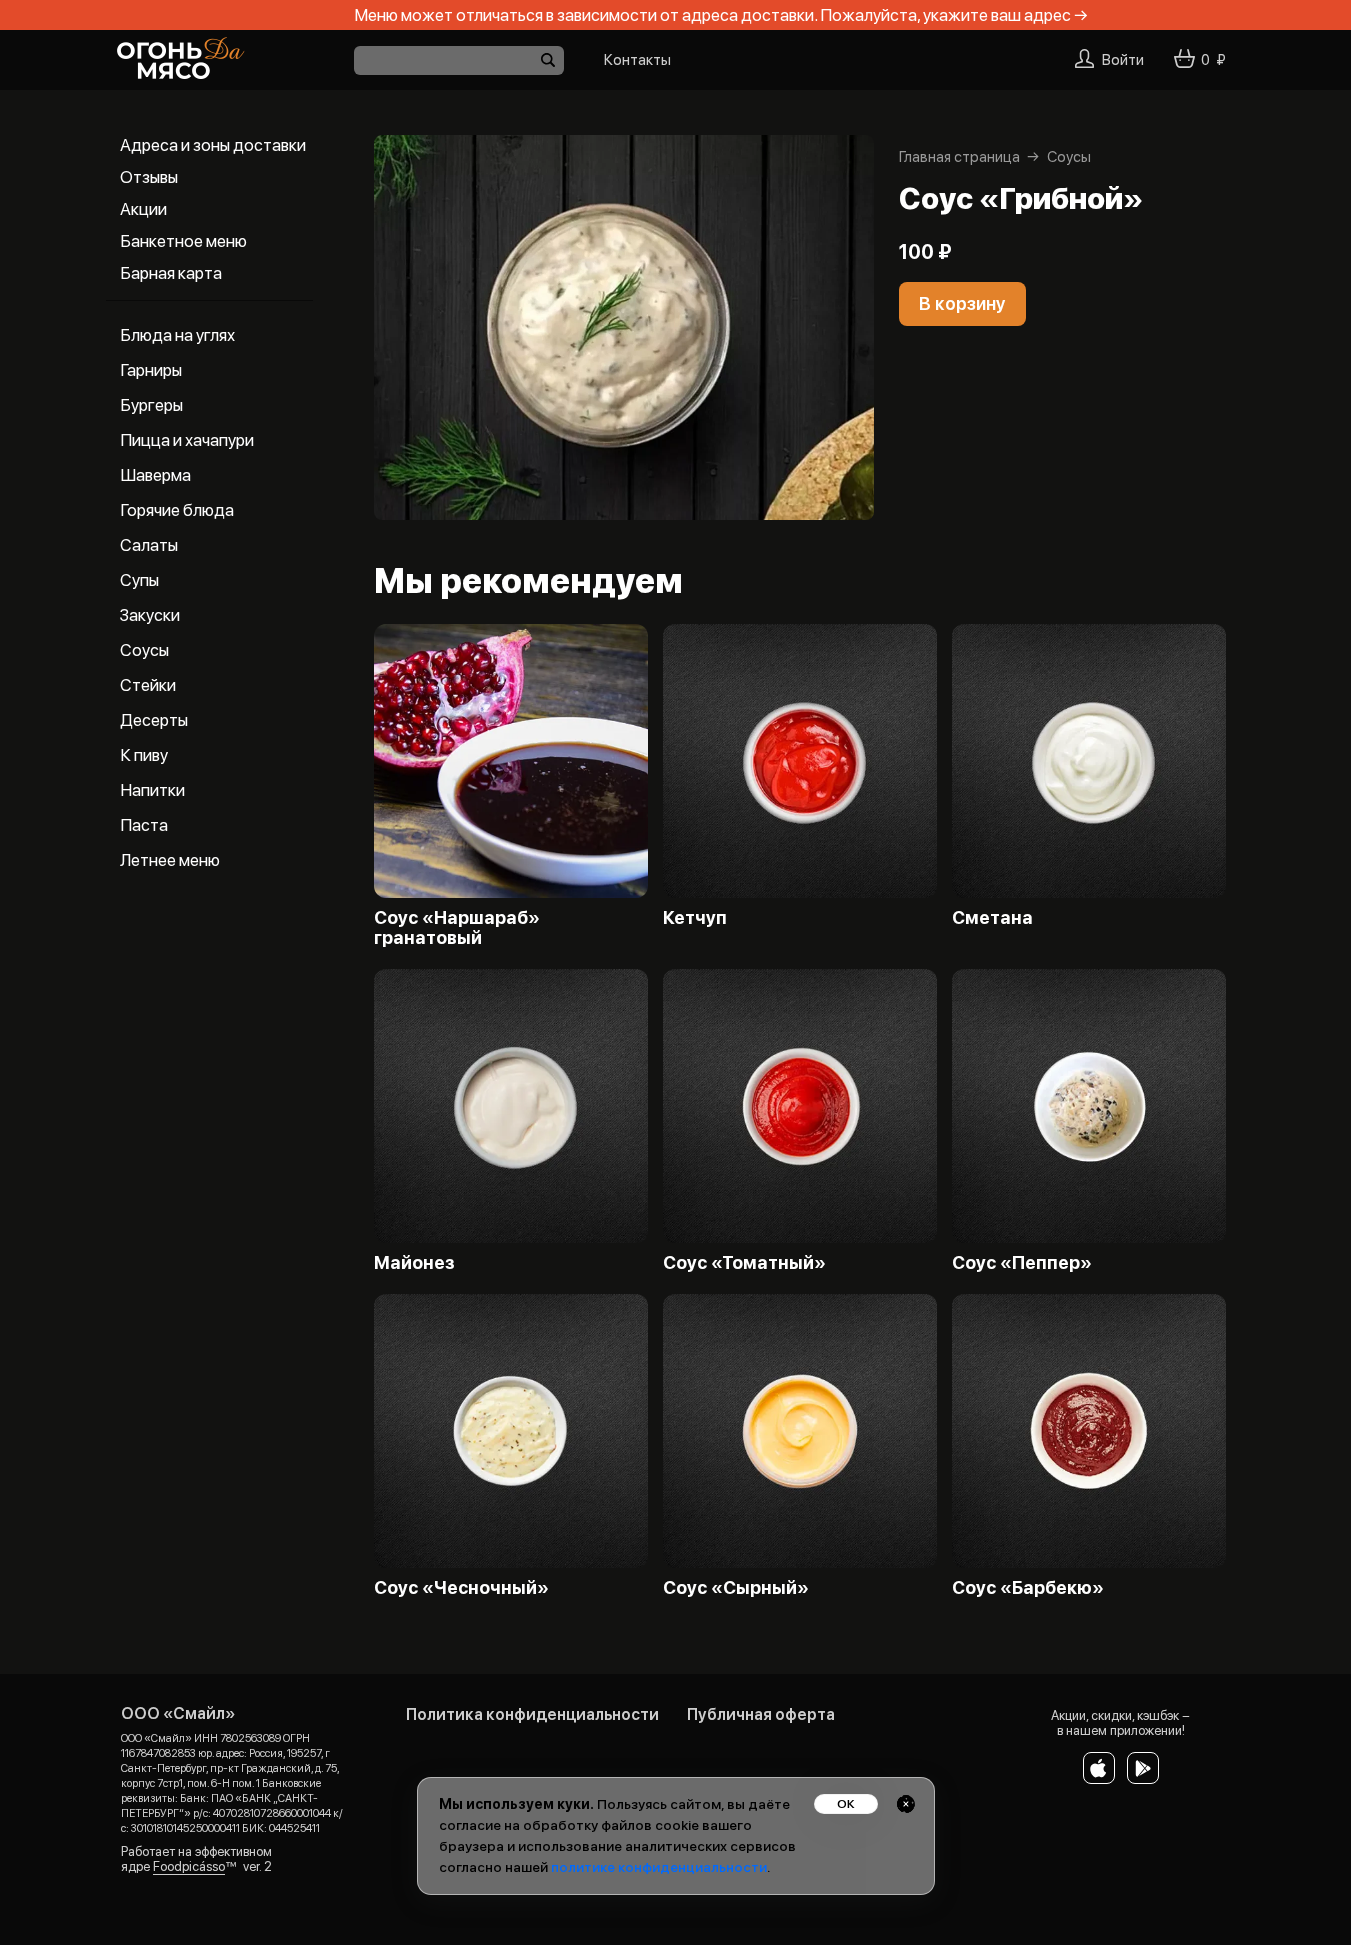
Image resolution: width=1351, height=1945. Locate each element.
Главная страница (959, 157)
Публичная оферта (761, 1714)
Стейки (148, 685)
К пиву (144, 755)
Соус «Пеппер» (1022, 1263)
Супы (139, 580)
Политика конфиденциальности (532, 1714)
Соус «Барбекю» (1028, 1588)
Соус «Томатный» (744, 1263)
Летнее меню (170, 860)
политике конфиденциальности (659, 1867)
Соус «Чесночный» (461, 1588)
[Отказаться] (906, 1804)
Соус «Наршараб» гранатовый (457, 928)
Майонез (414, 1263)
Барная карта (171, 273)
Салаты (149, 545)
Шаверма (155, 475)
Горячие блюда (177, 510)
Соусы (144, 650)
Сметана (992, 918)
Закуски (150, 615)
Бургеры (151, 405)
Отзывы (149, 177)
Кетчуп (695, 918)
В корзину (962, 303)
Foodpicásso (189, 1866)
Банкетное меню (183, 241)
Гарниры (151, 370)
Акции (143, 209)
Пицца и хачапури (187, 440)
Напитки (152, 790)
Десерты (154, 720)
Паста (144, 825)
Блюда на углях (177, 335)
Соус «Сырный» (736, 1588)
